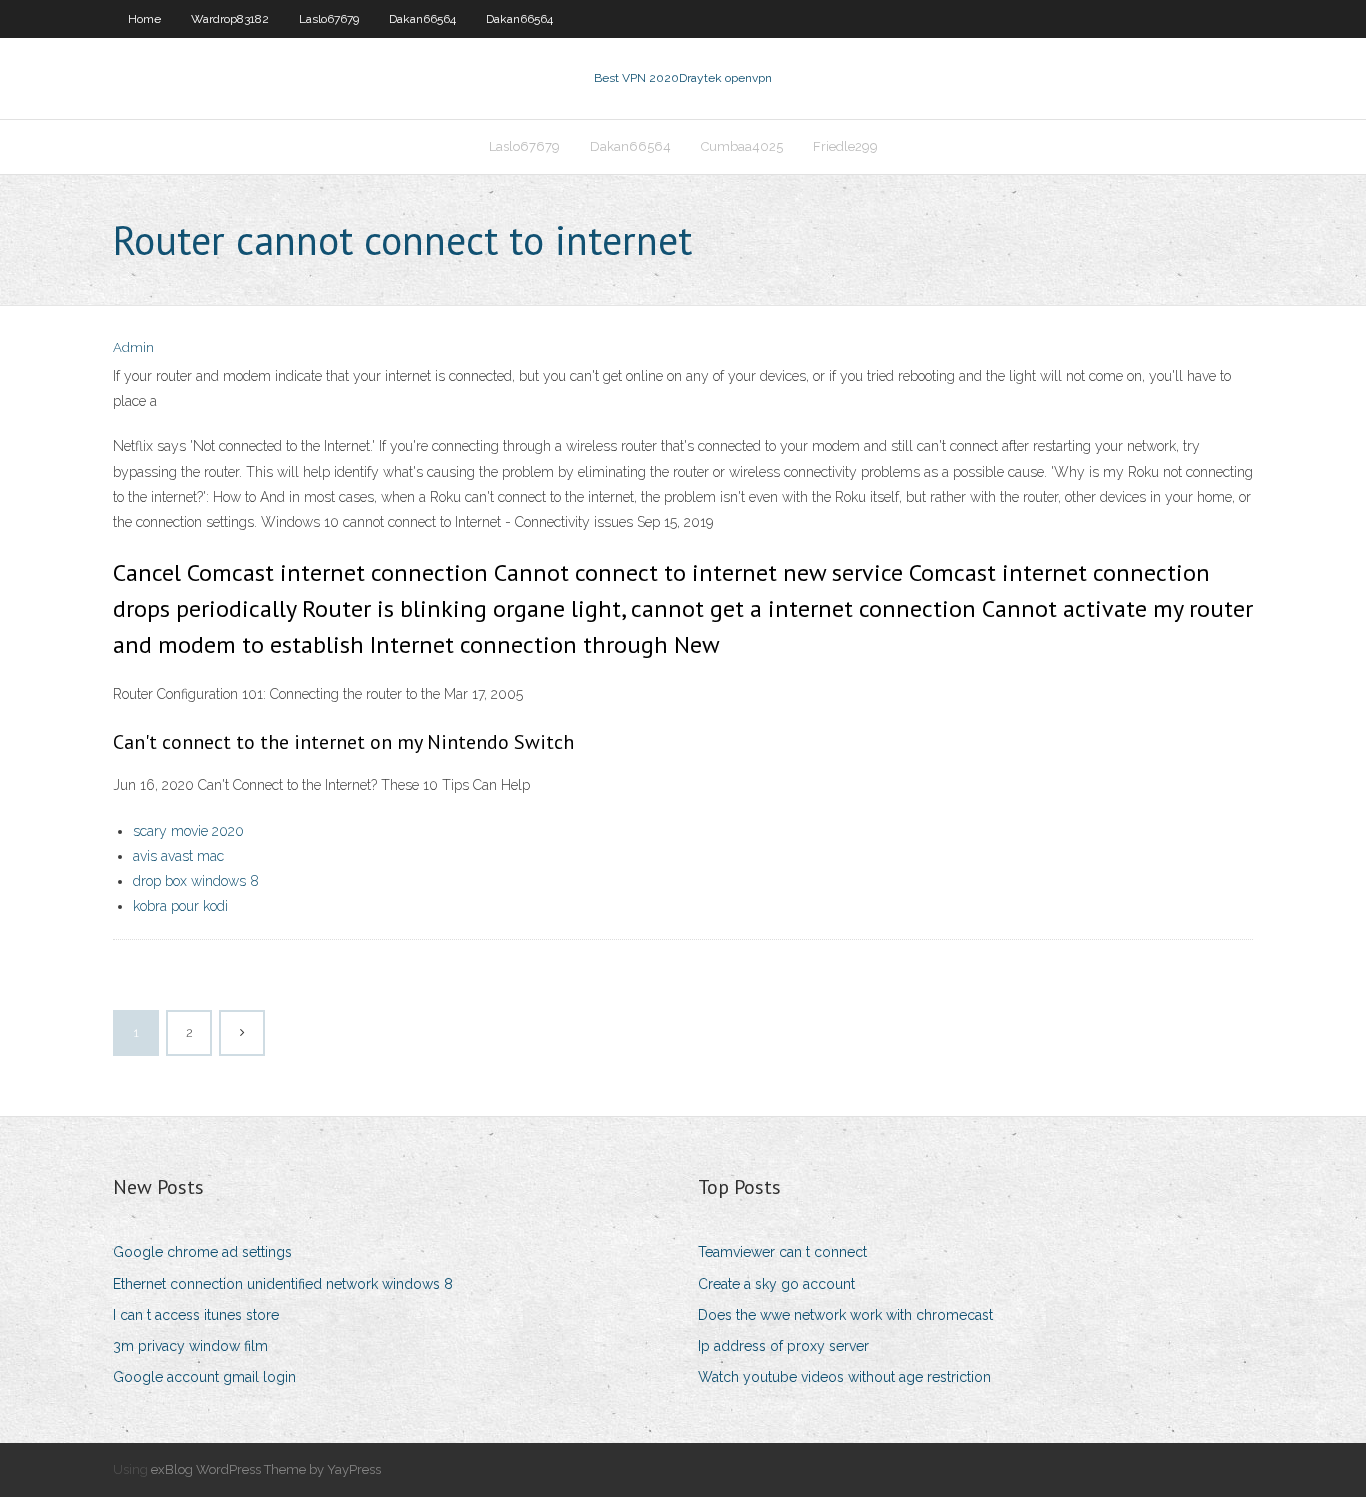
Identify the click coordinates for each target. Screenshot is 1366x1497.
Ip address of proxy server (783, 1346)
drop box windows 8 (196, 881)
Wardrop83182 (230, 19)
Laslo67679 (329, 19)
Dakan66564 (422, 19)
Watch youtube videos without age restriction (844, 1377)
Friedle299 (845, 146)
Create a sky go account (776, 1284)
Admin (133, 347)
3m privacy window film (190, 1346)
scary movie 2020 (188, 831)
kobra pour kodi (180, 906)
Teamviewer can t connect (782, 1252)
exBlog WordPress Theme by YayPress (266, 1469)
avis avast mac (178, 856)
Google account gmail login (204, 1377)
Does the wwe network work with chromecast (845, 1315)
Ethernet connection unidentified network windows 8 (283, 1284)
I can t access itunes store (196, 1315)
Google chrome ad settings (202, 1252)
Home (144, 19)
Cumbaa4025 (742, 146)
